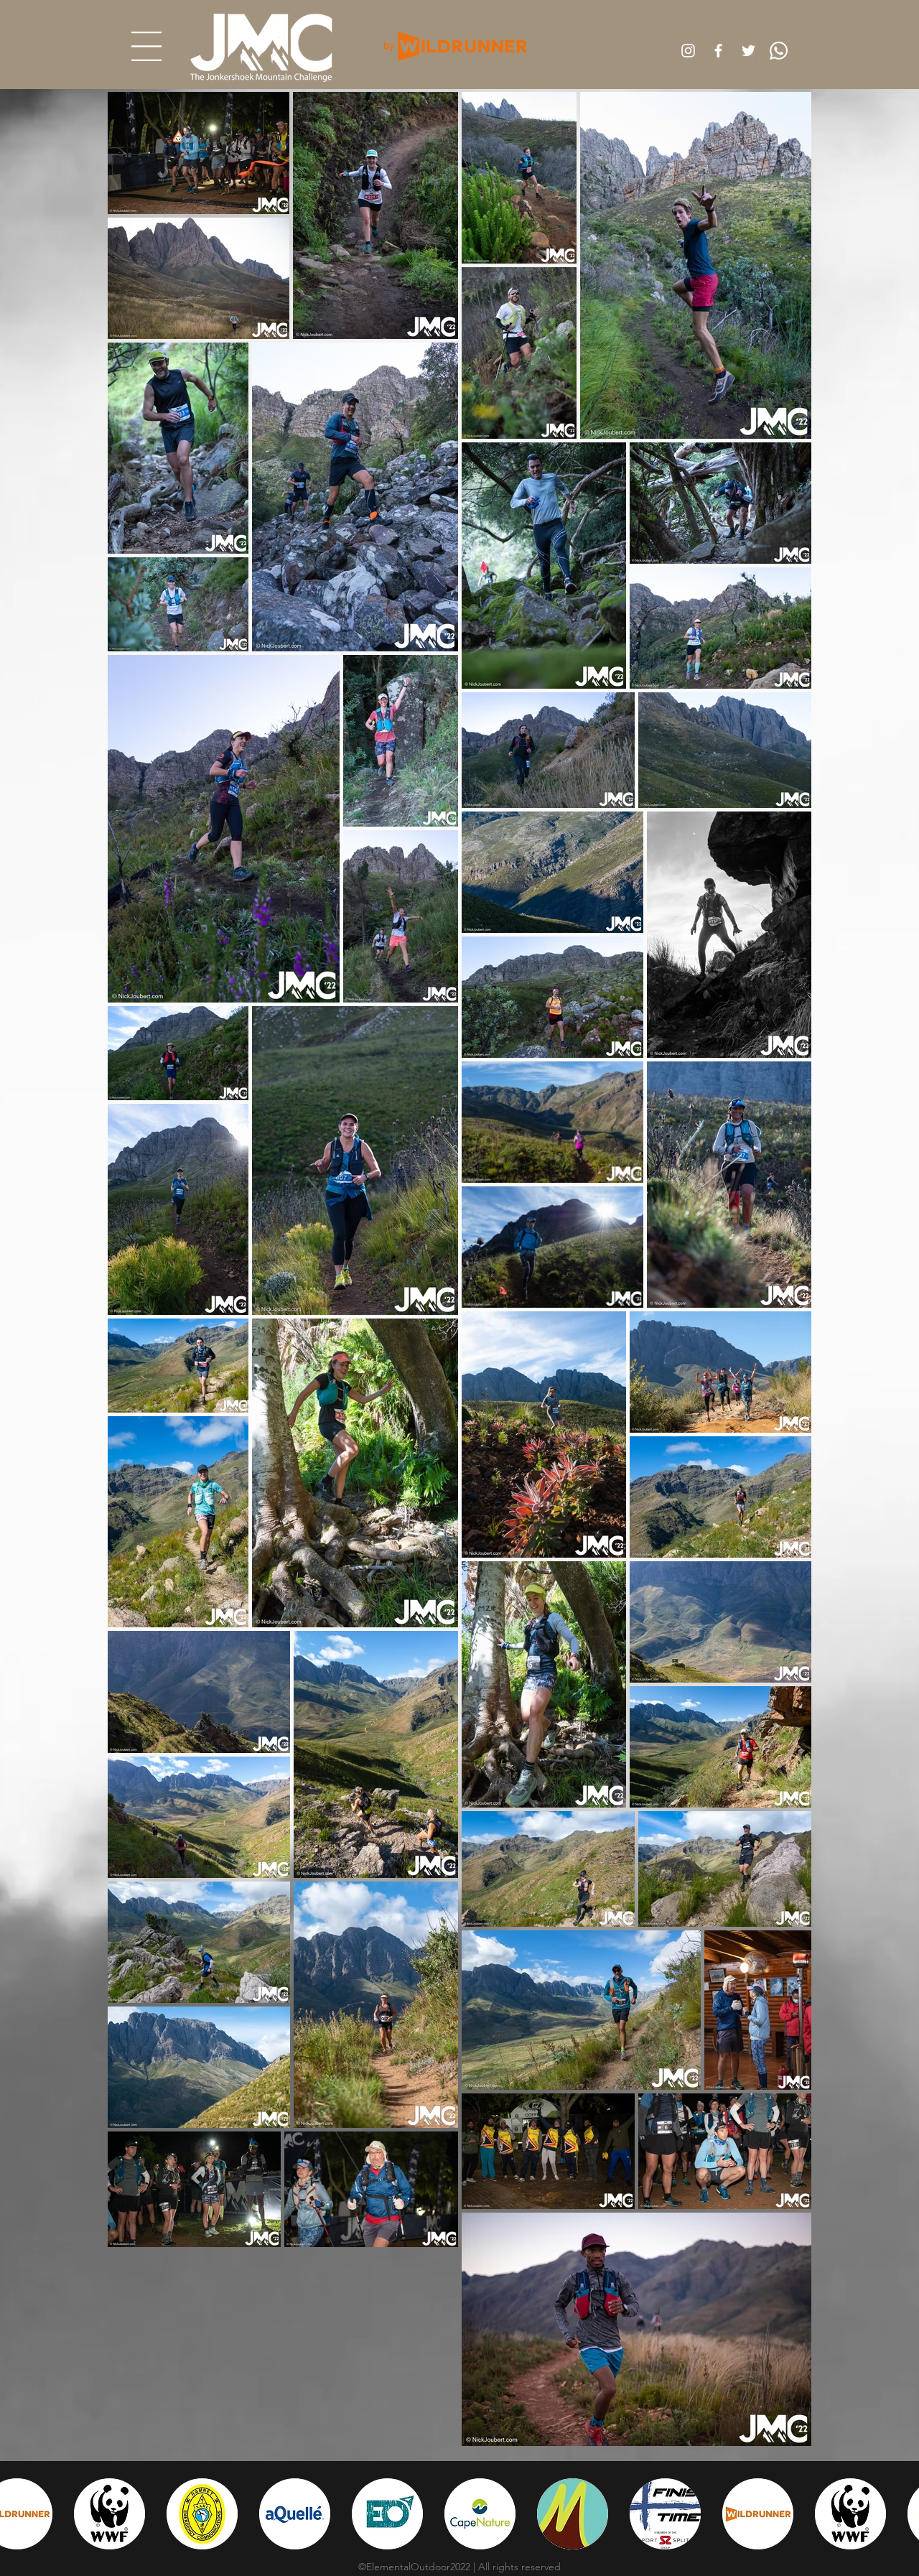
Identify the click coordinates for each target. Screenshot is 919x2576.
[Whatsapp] (779, 51)
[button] (146, 46)
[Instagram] (688, 51)
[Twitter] (748, 51)
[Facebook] (718, 51)
